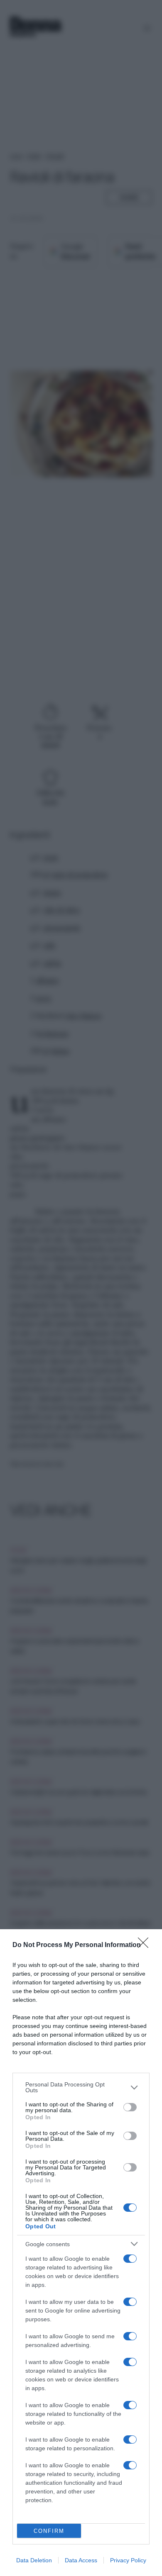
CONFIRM (49, 2531)
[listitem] (81, 2087)
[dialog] (81, 2253)
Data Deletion (34, 2560)
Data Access (81, 2560)
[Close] (146, 1945)
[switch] (130, 2107)
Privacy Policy (128, 2560)
